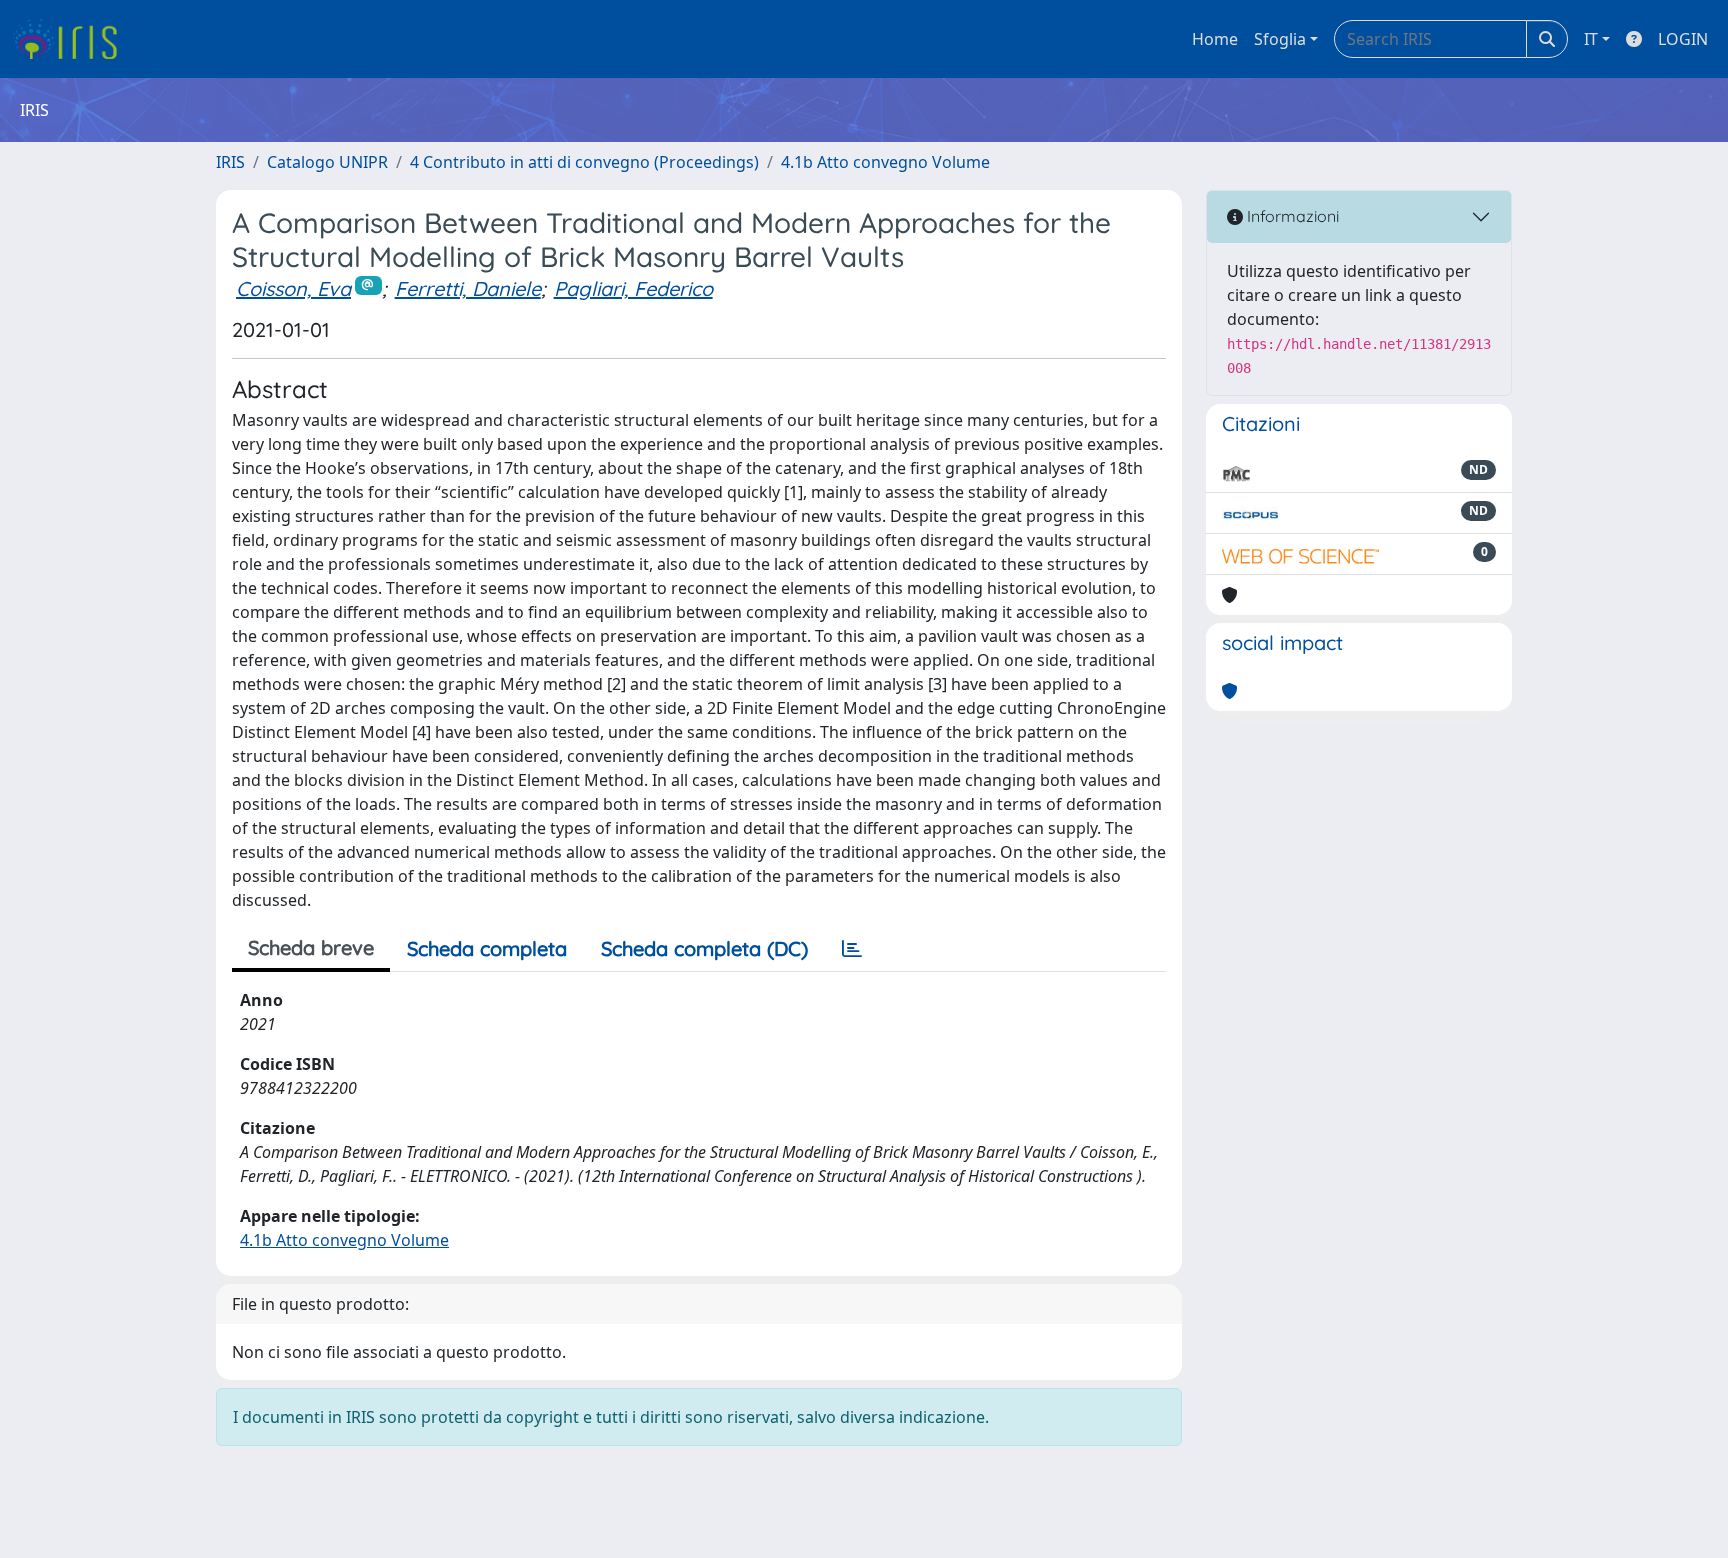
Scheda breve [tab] (311, 947)
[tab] (852, 949)
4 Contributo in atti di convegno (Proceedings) (584, 162)
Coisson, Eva (293, 288)
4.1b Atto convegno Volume (885, 162)
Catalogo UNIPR (327, 162)
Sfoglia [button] (1280, 39)
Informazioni (1291, 216)
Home (1215, 39)
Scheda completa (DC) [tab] (704, 948)
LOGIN (1683, 39)
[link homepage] (72, 39)
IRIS (230, 162)
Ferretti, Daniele (468, 288)
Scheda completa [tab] (487, 948)
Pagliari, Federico (633, 288)
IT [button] (1591, 39)
